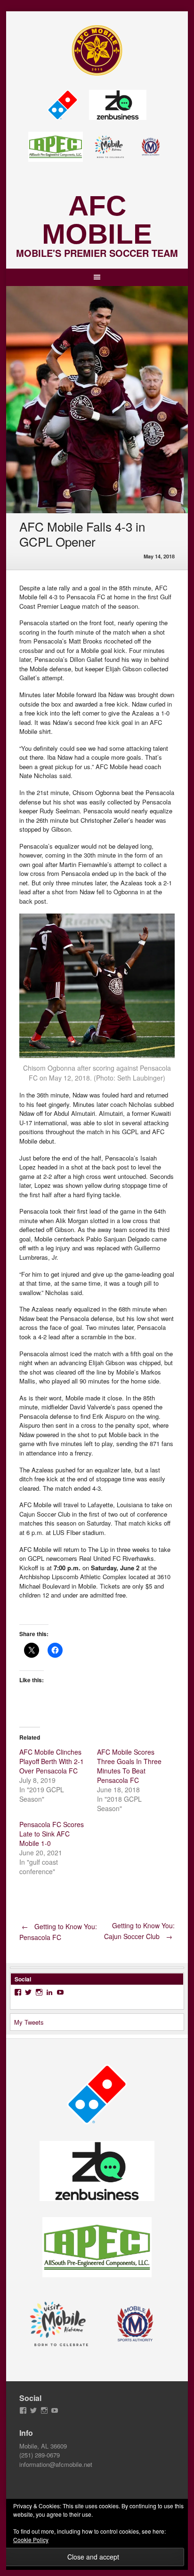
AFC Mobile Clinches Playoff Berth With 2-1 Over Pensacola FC (52, 1761)
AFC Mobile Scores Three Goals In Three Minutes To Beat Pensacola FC (129, 1766)
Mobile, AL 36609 (43, 2446)
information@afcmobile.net (56, 2464)
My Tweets (29, 2022)
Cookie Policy (31, 2540)
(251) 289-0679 (40, 2455)
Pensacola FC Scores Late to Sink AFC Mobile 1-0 (52, 1834)
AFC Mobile (97, 220)
